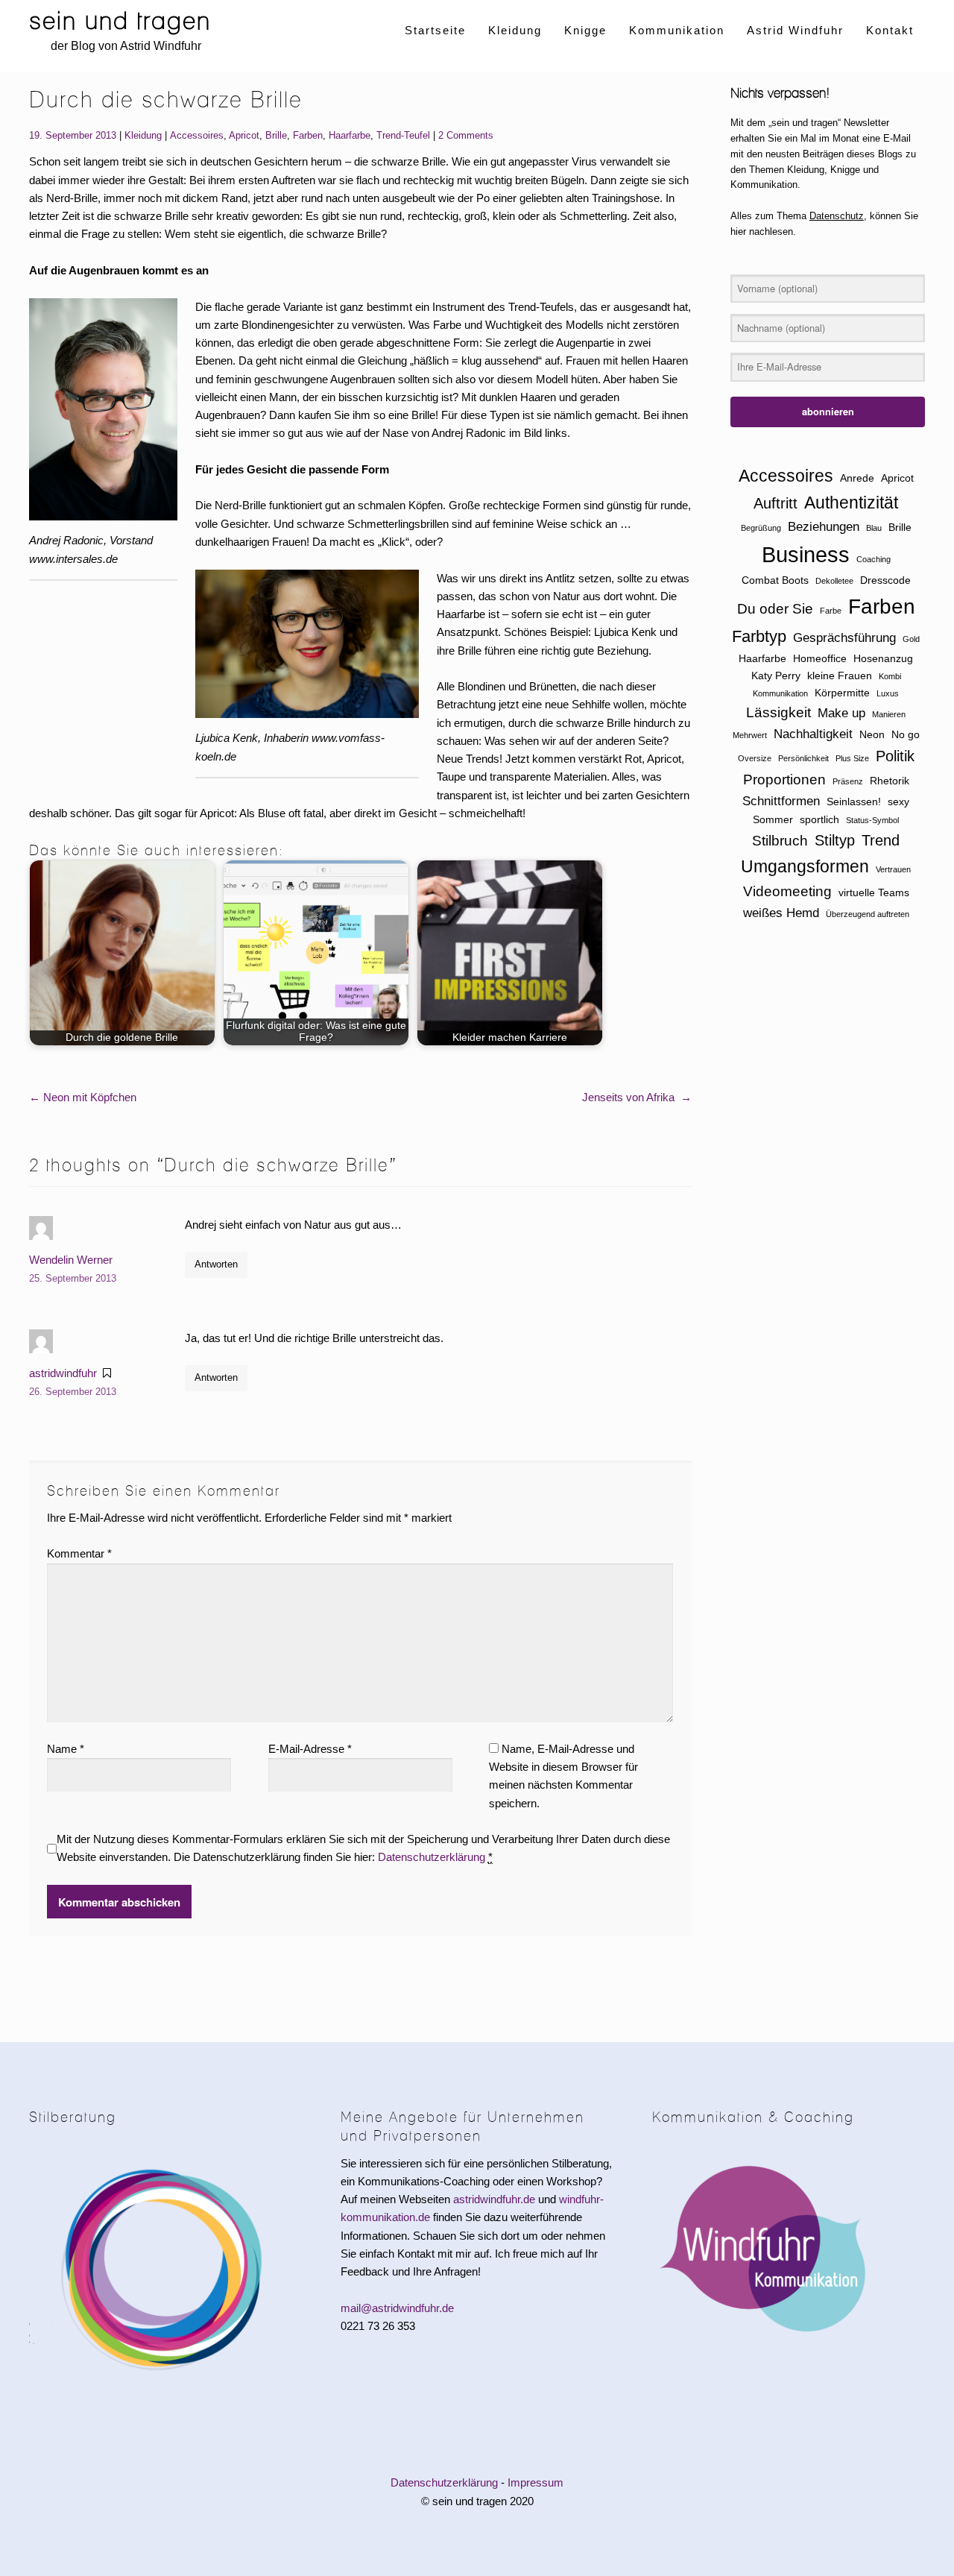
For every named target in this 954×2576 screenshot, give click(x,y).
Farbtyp (759, 636)
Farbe (831, 611)
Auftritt (775, 503)
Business (806, 554)
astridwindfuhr (63, 1373)
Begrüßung (761, 528)
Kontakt (890, 30)
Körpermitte (842, 693)
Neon (872, 734)
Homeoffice (820, 658)
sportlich (819, 819)
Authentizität (851, 503)
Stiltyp (835, 840)
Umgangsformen (805, 866)
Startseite (435, 30)
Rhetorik (890, 781)
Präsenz (848, 781)
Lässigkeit (778, 712)
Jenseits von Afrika (637, 1097)
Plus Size (852, 758)
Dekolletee (834, 581)
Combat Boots (775, 580)
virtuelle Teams (874, 892)
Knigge (585, 30)
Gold (911, 639)
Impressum (536, 2482)
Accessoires (197, 135)
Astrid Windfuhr (795, 30)
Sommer (773, 819)
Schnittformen (781, 801)
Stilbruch (780, 841)
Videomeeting (787, 891)
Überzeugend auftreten (868, 914)
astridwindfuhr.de (494, 2199)
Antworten (216, 1264)
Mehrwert (750, 735)
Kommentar (79, 1553)
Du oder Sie (775, 609)
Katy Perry (776, 676)
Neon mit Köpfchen (83, 1097)
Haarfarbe (350, 135)
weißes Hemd (781, 913)
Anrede (857, 478)
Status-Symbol (872, 820)
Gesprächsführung (844, 638)
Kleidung (515, 30)
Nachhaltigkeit (813, 734)
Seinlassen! (854, 802)
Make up (841, 713)
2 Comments (466, 135)
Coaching (874, 559)
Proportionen (784, 780)
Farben (308, 135)
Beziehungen (824, 527)
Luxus (888, 693)
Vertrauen (893, 869)
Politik (895, 756)
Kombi (890, 676)
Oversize (755, 758)
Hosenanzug (883, 658)
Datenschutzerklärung (432, 1857)
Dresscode (885, 580)
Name (66, 1749)
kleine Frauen (840, 676)
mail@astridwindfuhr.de (397, 2308)
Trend (881, 840)
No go (906, 734)
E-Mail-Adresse (310, 1749)
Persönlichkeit (803, 758)
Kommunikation (677, 30)
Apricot (244, 135)
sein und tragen (120, 21)
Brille (276, 135)
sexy (898, 802)
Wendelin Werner (71, 1260)
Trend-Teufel (403, 135)
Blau (874, 528)
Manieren (889, 714)
